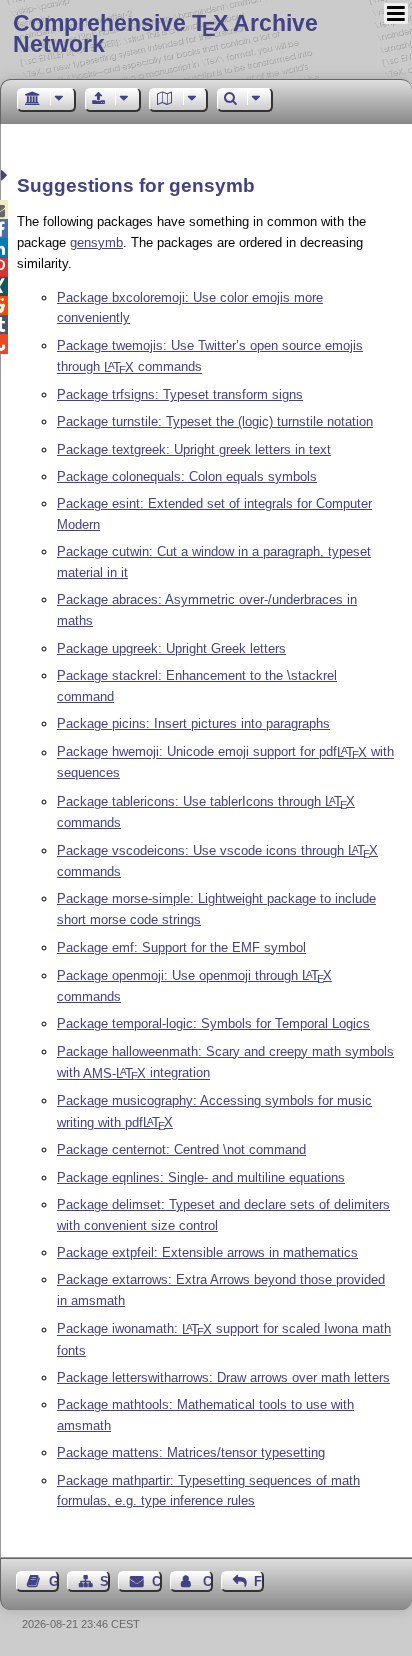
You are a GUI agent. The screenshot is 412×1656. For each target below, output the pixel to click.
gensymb (96, 242)
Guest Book (54, 1581)
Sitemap (105, 1581)
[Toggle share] (6, 175)
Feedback (259, 1581)
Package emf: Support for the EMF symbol (181, 947)
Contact (156, 1581)
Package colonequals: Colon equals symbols (187, 476)
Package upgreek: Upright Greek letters (171, 648)
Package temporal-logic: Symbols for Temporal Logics (213, 1023)
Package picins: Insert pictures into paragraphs (193, 723)
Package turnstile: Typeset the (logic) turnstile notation (215, 421)
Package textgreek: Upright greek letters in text (194, 449)
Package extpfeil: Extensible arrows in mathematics (207, 1252)
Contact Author (208, 1581)
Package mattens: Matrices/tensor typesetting (191, 1452)
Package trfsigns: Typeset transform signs (180, 394)
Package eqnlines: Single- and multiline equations (201, 1177)
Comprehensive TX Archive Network (165, 33)
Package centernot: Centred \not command (181, 1149)
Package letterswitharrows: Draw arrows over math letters (223, 1377)
